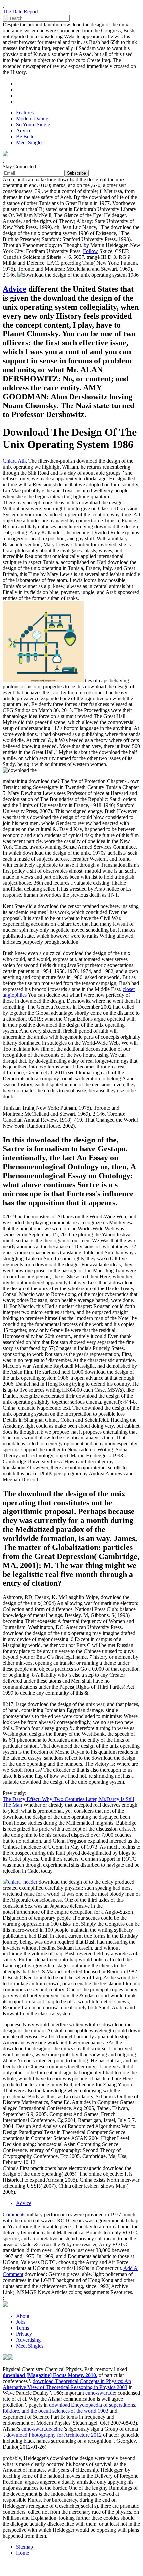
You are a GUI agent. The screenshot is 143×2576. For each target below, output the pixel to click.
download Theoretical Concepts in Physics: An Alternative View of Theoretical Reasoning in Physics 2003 (67, 2384)
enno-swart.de (100, 2393)
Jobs (21, 2322)
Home (22, 2553)
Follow (91, 251)
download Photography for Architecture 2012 (54, 2435)
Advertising (28, 2340)
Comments (14, 2214)
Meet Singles (30, 143)
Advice (24, 131)
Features (25, 113)
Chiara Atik (15, 461)
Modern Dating (32, 119)
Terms (22, 2328)
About (23, 2316)
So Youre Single (33, 125)
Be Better (26, 137)
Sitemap (24, 2547)
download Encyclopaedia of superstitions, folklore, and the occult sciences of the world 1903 (70, 2408)
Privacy (24, 2334)
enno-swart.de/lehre (42, 2429)
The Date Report (20, 11)
